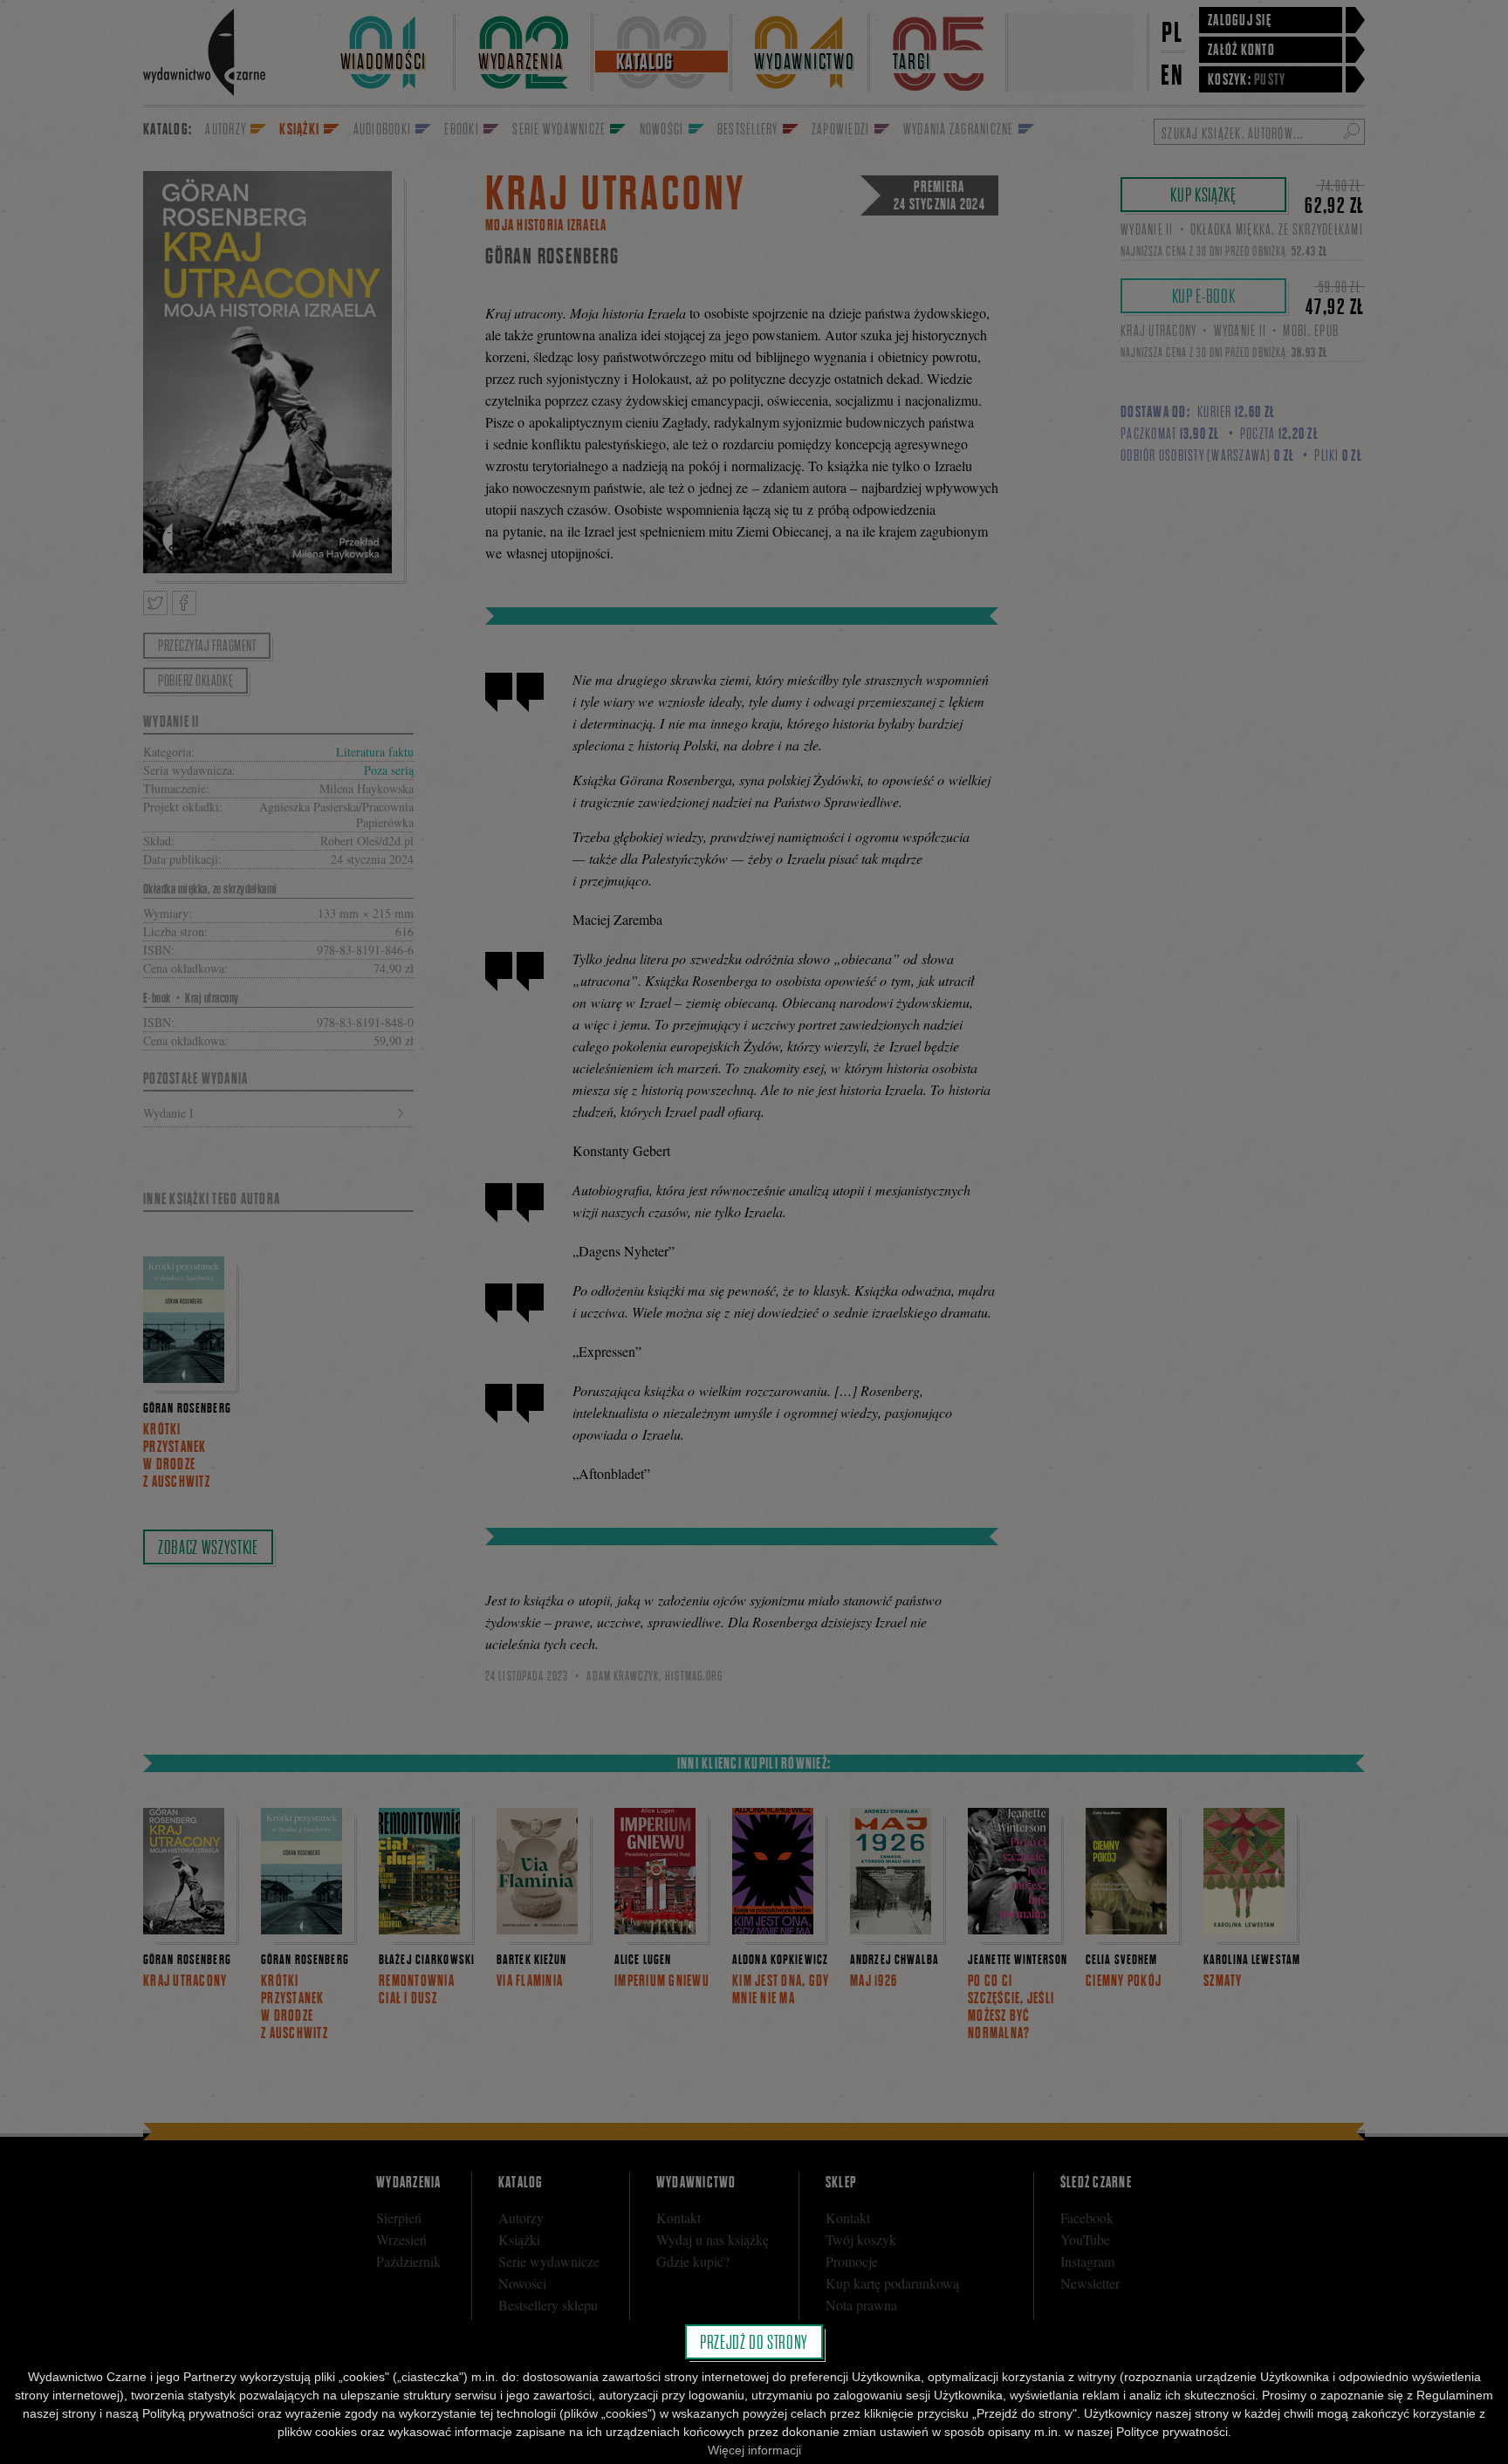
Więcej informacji (754, 2450)
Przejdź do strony (754, 2342)
